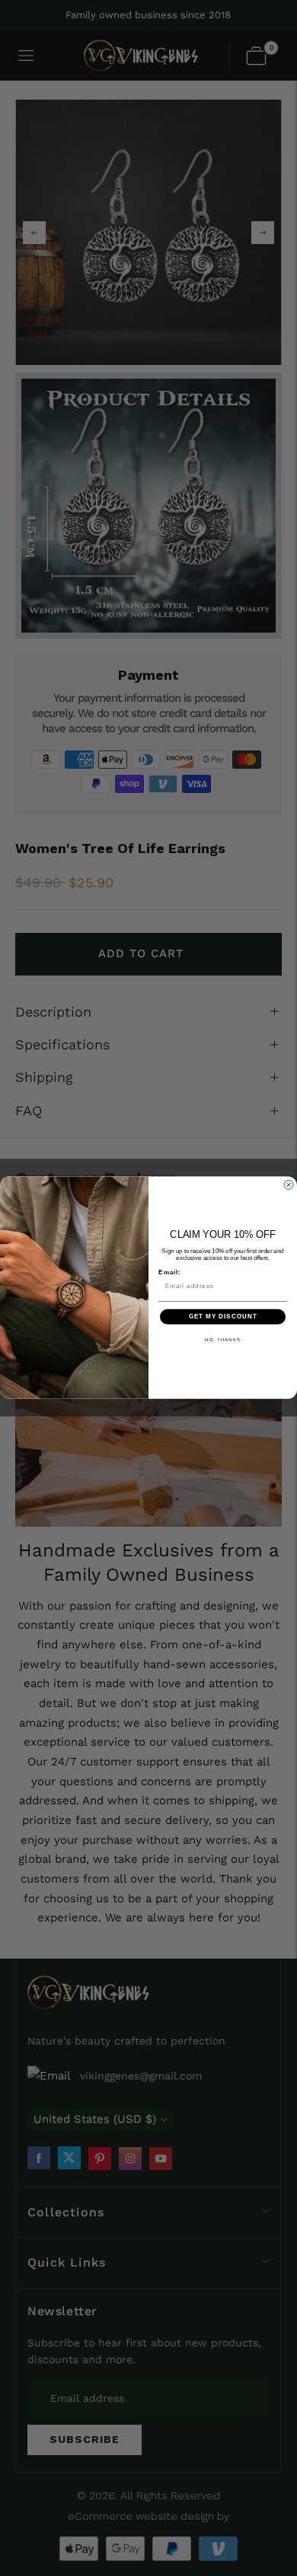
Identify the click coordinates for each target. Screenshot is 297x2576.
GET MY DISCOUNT (223, 1317)
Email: (170, 1273)
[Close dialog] (289, 1185)
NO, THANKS (223, 1339)
